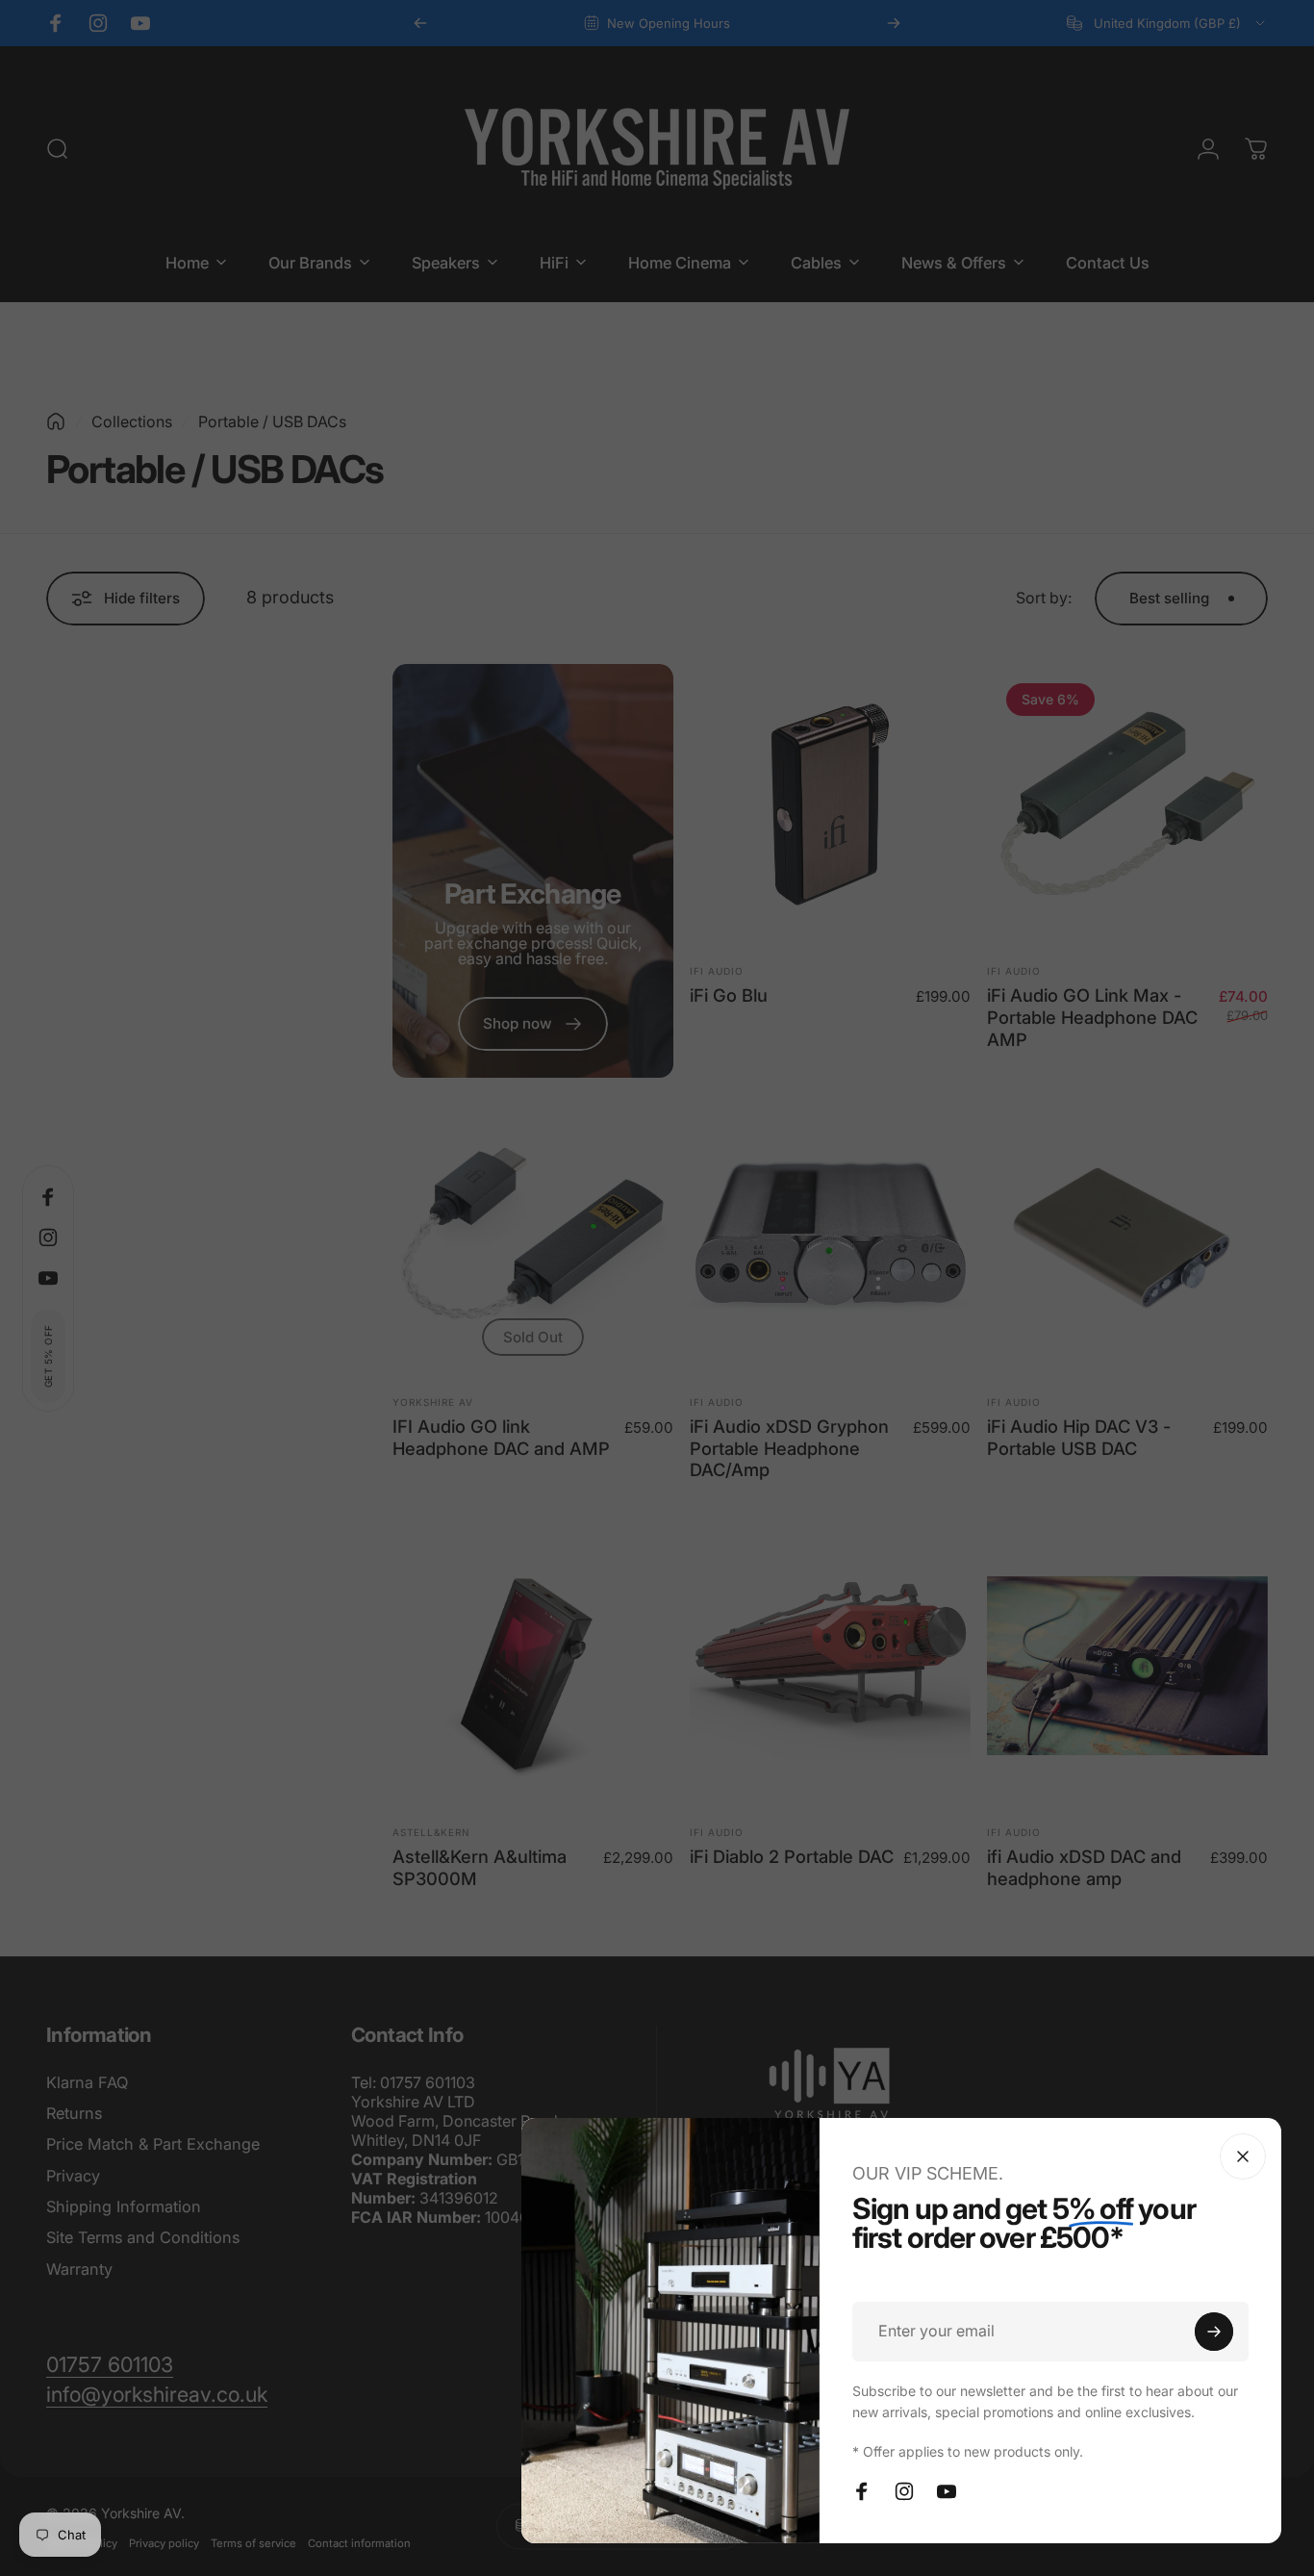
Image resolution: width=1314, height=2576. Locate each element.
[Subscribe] (1214, 2332)
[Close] (1243, 2156)
